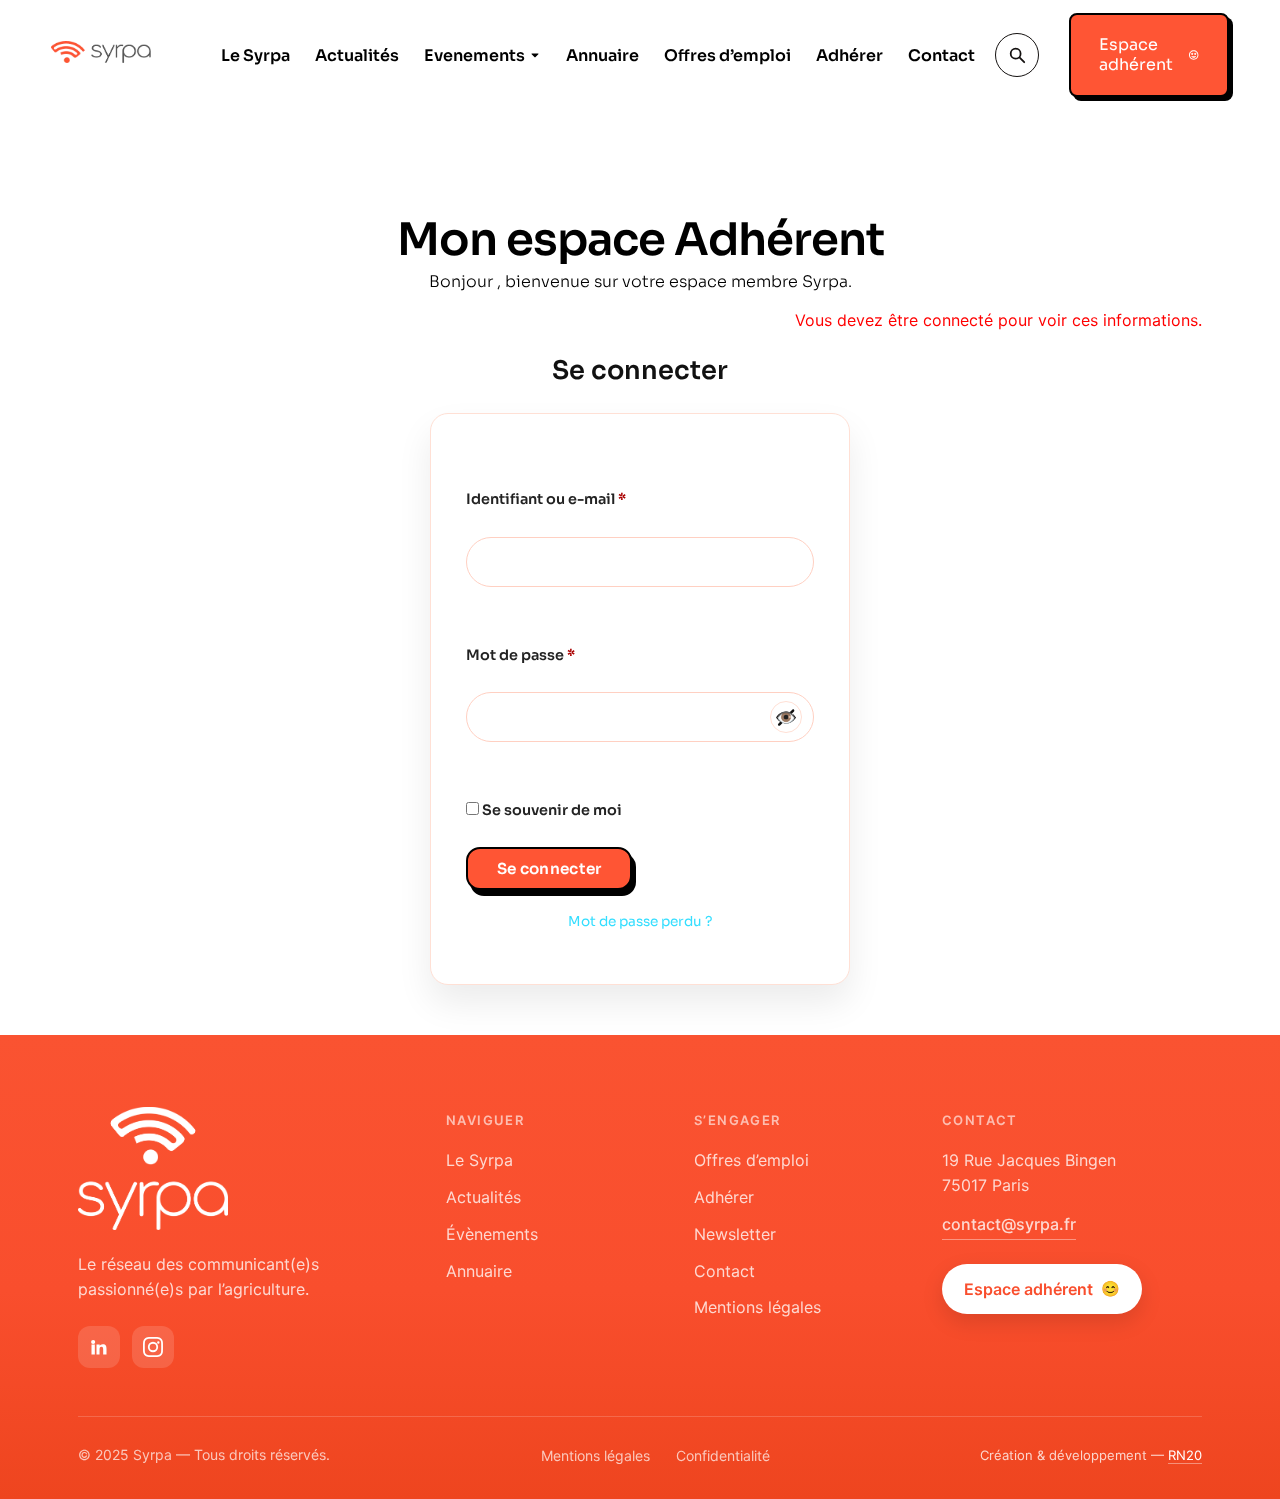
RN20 (1185, 1455)
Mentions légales (757, 1307)
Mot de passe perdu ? (640, 921)
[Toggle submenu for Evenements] (533, 56)
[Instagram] (153, 1347)
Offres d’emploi (727, 55)
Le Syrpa (255, 55)
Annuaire (602, 55)
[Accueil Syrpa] (153, 1168)
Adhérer (849, 55)
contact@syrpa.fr (1009, 1224)
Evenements (474, 55)
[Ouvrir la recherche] (1017, 55)
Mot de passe (562, 652)
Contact (941, 55)
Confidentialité (723, 1455)
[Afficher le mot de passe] (786, 717)
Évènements (492, 1234)
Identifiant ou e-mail (588, 496)
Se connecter (549, 868)
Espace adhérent (1042, 1289)
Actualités (357, 55)
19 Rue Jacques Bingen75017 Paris (1029, 1172)
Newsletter (735, 1234)
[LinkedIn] (99, 1347)
